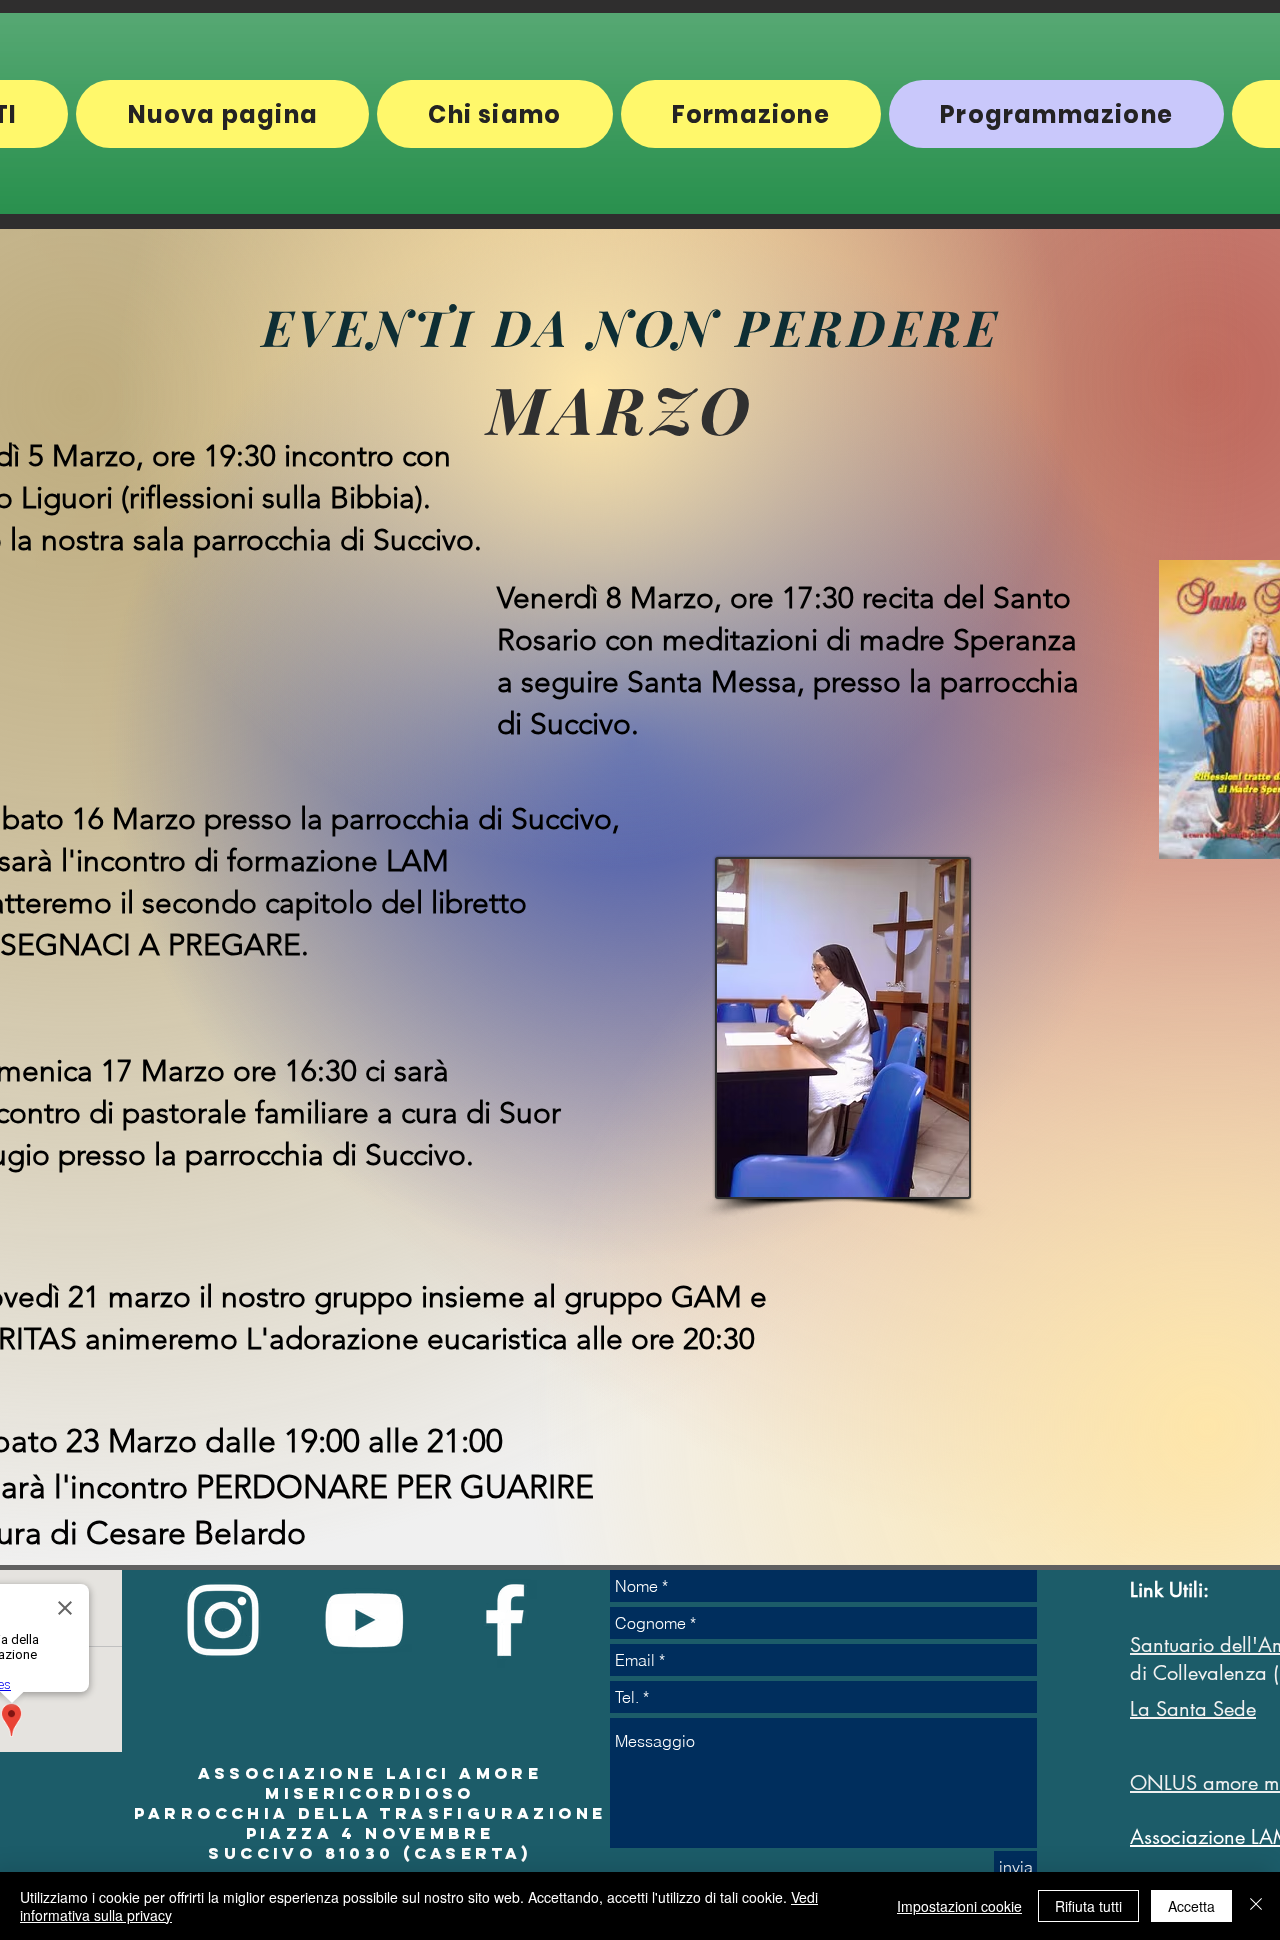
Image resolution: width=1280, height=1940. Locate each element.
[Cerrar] (1256, 1906)
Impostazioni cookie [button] (959, 1906)
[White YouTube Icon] (364, 1620)
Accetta (1191, 1906)
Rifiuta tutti (1088, 1906)
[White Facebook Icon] (505, 1620)
